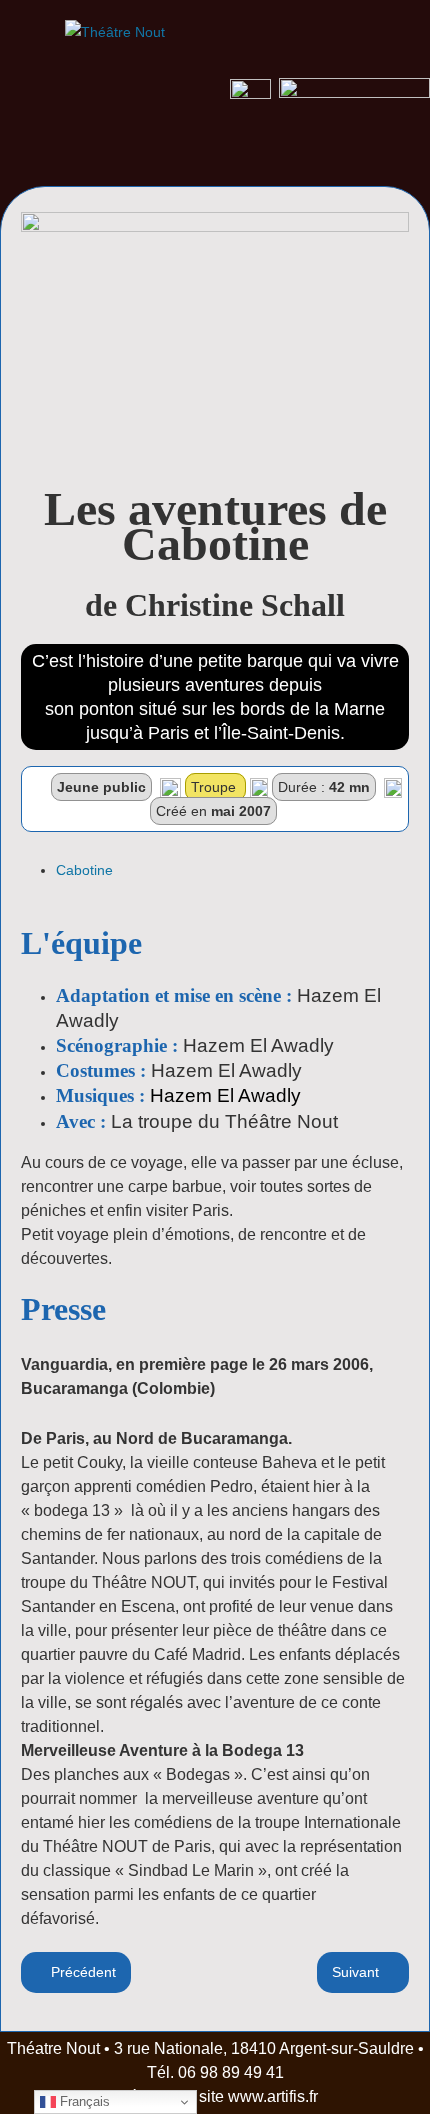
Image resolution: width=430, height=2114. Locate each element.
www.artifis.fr (273, 2096)
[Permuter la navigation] (37, 163)
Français (83, 2101)
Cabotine (84, 870)
